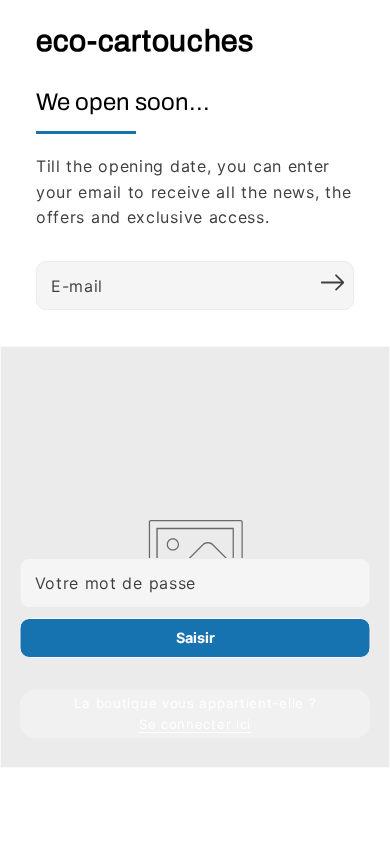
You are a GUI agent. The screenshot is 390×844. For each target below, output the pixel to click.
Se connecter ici (195, 724)
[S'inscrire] (332, 283)
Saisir (195, 637)
